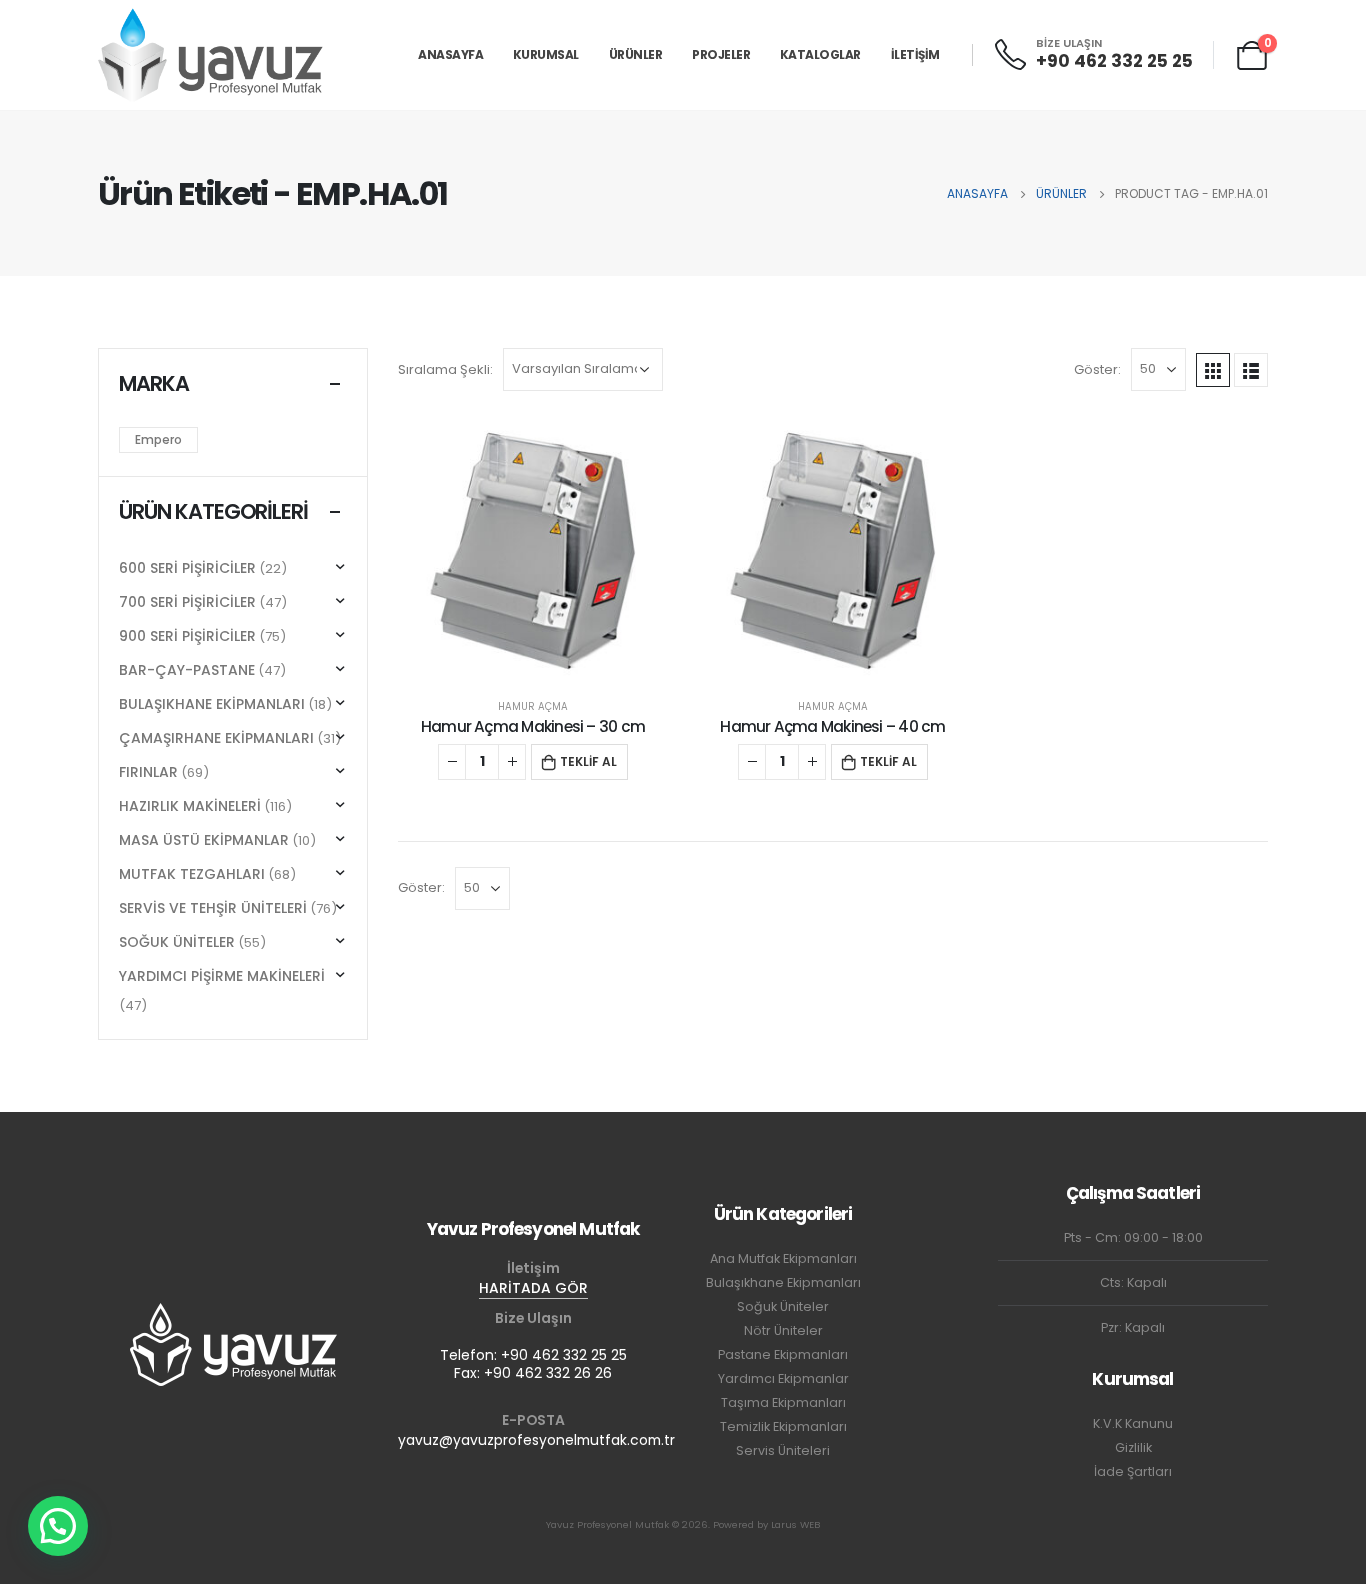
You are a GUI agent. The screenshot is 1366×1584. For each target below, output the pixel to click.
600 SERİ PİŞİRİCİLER (187, 568)
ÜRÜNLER (636, 54)
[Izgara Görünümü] (1213, 370)
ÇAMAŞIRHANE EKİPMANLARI (216, 738)
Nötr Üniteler (783, 1330)
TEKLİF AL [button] (588, 761)
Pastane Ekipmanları (783, 1354)
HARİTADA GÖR (533, 1288)
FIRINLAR (148, 772)
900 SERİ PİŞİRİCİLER (187, 636)
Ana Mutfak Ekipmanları (783, 1258)
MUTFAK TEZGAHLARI (192, 874)
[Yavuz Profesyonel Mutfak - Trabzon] (210, 54)
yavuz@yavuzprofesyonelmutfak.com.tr (536, 1440)
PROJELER (721, 54)
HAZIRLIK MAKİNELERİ (190, 806)
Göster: (1097, 369)
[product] (533, 551)
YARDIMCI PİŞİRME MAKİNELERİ (222, 976)
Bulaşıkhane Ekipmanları (783, 1282)
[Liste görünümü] (1251, 370)
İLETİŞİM (915, 54)
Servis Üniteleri (783, 1450)
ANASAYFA (450, 54)
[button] (58, 1526)
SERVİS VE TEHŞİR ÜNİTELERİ (213, 908)
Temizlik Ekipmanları (783, 1426)
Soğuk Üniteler (783, 1306)
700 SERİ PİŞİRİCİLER (187, 602)
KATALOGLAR (820, 54)
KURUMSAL (546, 54)
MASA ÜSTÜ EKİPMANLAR (204, 840)
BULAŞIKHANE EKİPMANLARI (212, 704)
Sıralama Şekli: (445, 369)
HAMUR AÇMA (533, 706)
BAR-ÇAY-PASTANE (187, 670)
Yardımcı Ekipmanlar (783, 1378)
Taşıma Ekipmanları (783, 1402)
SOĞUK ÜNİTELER (177, 942)
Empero (158, 439)
